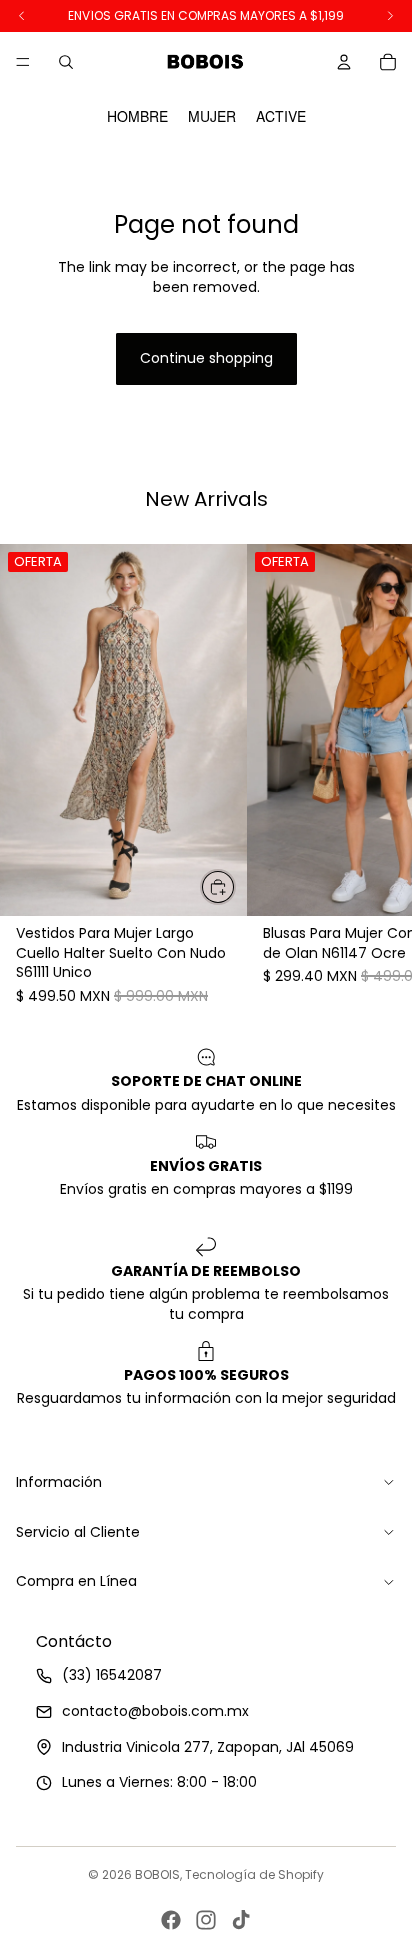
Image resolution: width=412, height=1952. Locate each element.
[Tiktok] (241, 1920)
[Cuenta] (344, 62)
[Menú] (23, 62)
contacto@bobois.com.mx (155, 1711)
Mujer (212, 116)
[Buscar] (66, 62)
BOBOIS (157, 1874)
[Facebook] (171, 1920)
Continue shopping (206, 358)
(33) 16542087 (112, 1675)
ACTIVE (281, 116)
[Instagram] (206, 1920)
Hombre (137, 116)
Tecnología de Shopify (254, 1874)
